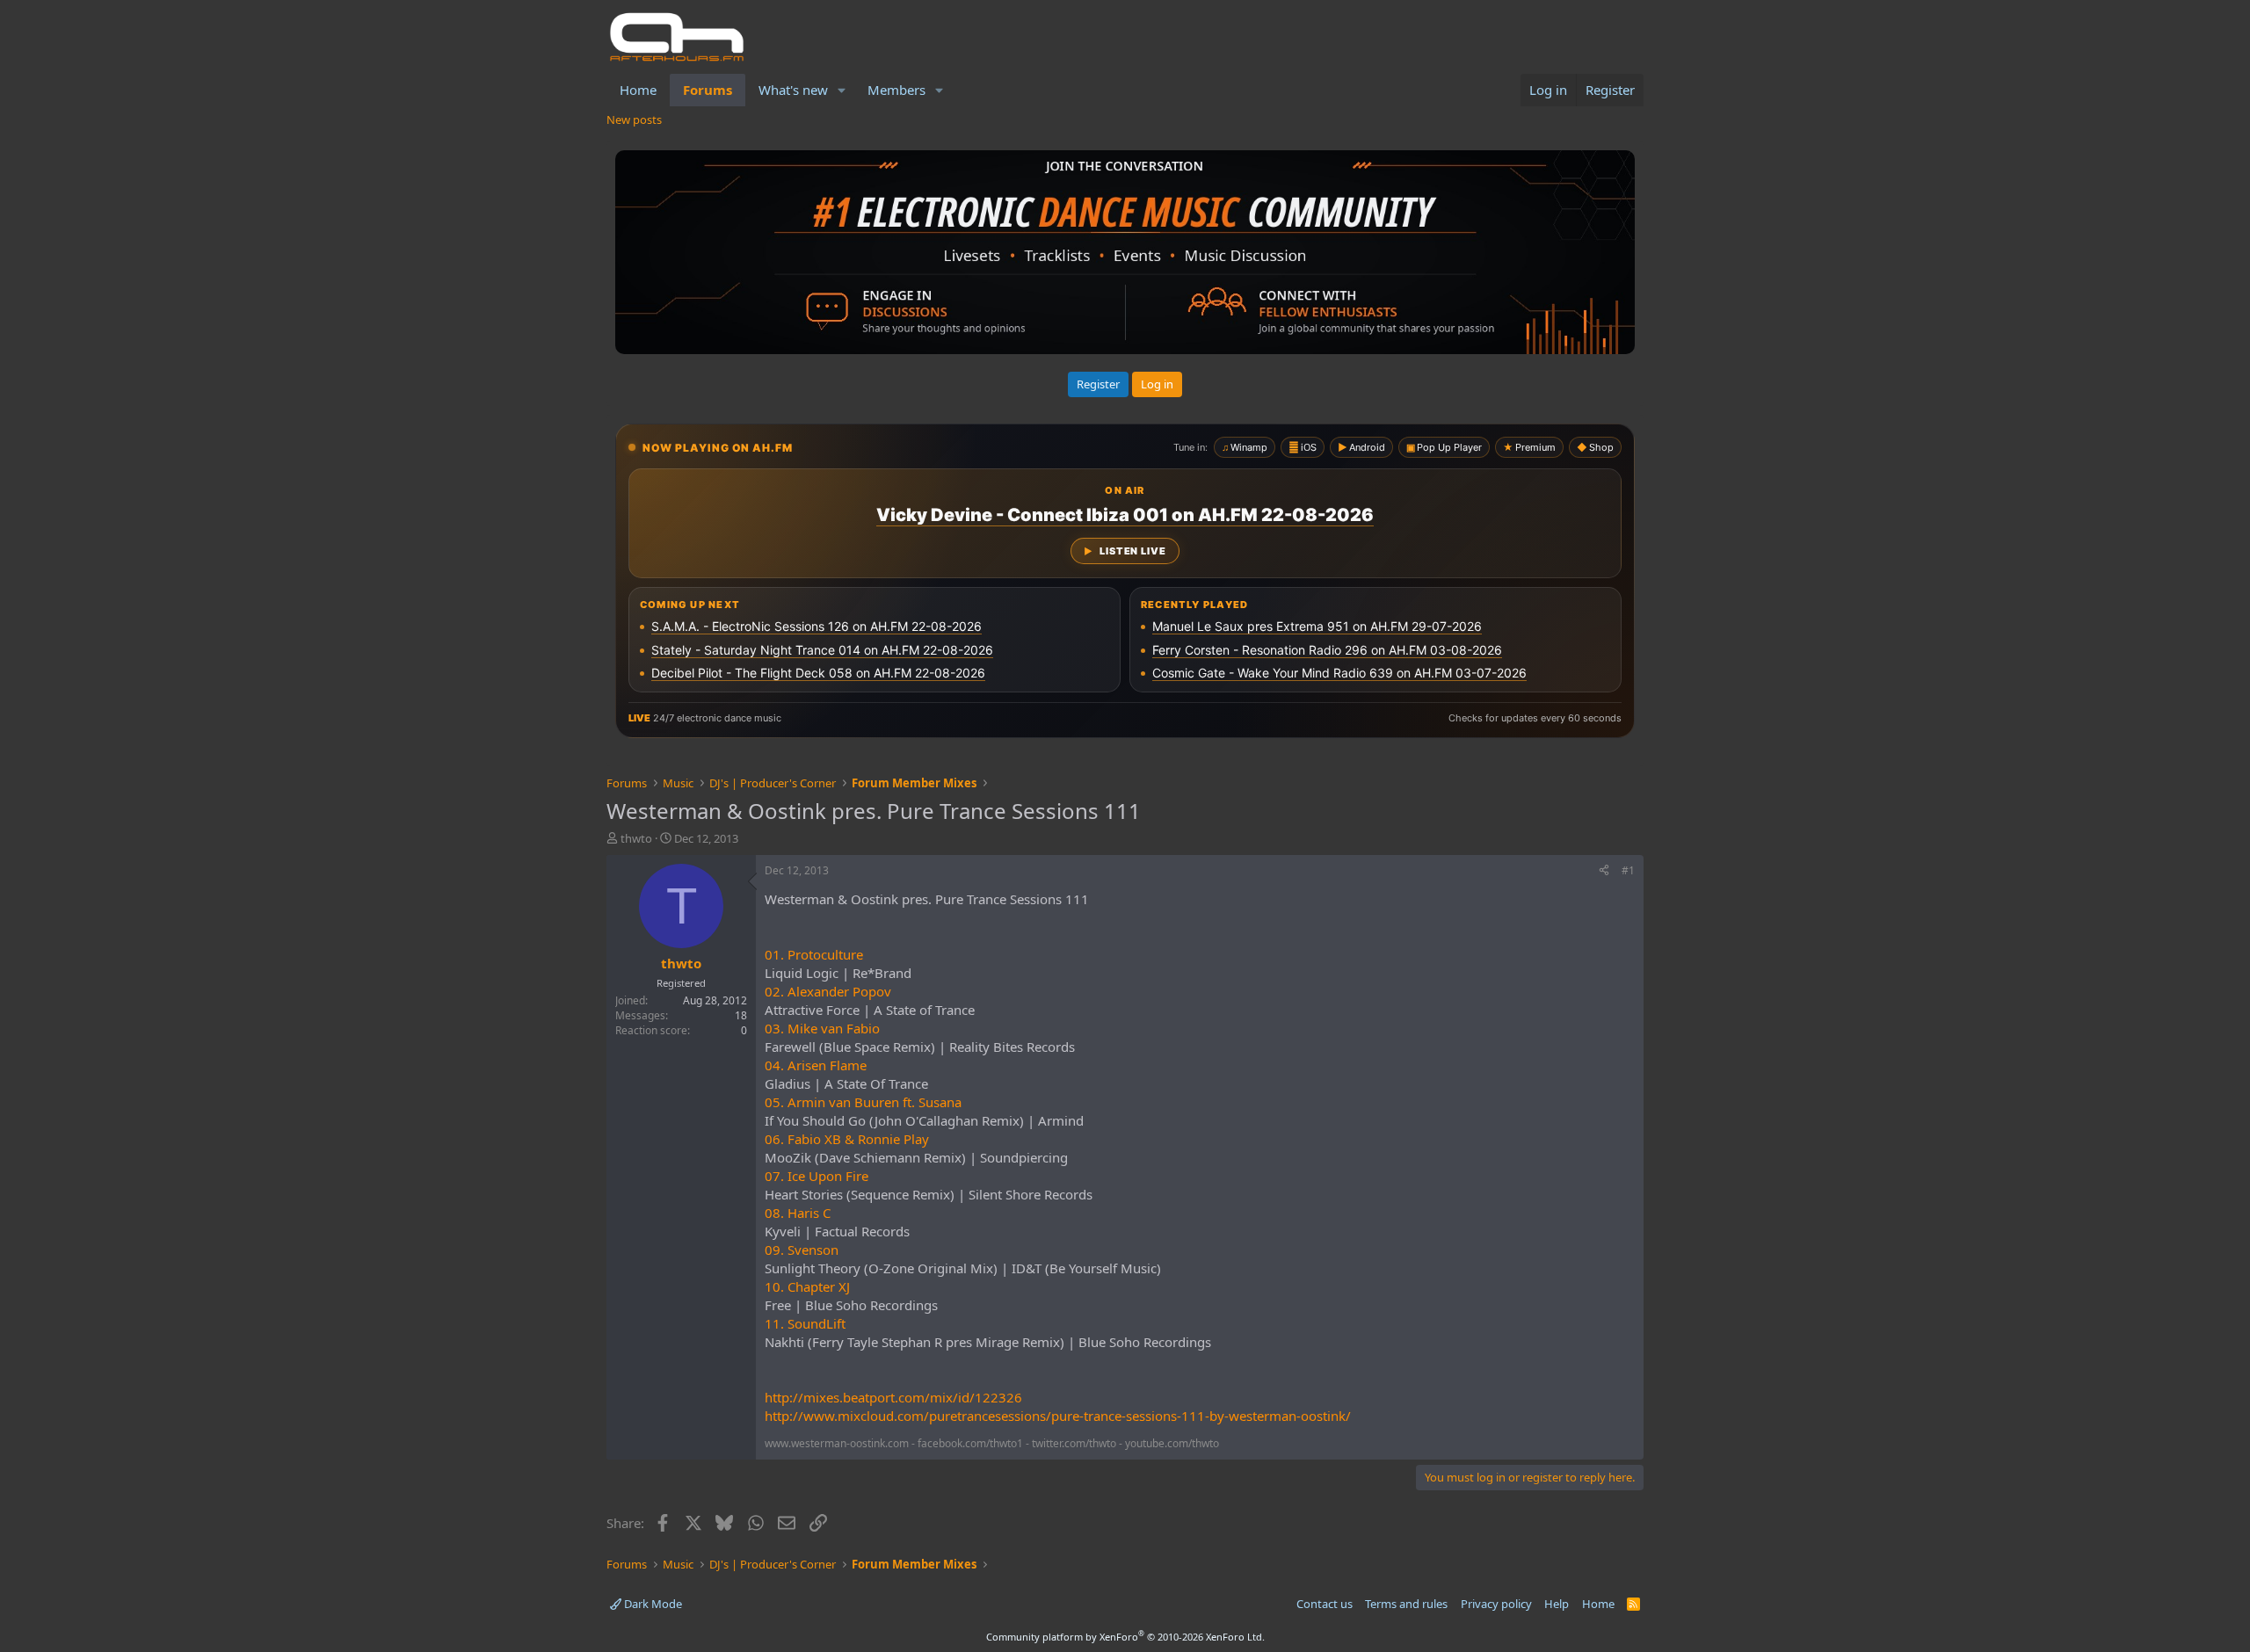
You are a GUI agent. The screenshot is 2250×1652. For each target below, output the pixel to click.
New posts (634, 120)
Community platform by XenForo (1125, 1637)
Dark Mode (652, 1604)
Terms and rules (1406, 1604)
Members (896, 90)
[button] (842, 90)
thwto (636, 838)
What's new (793, 90)
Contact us (1325, 1604)
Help (1557, 1604)
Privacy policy (1496, 1604)
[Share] (1604, 871)
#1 (1628, 870)
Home (638, 90)
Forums (708, 90)
